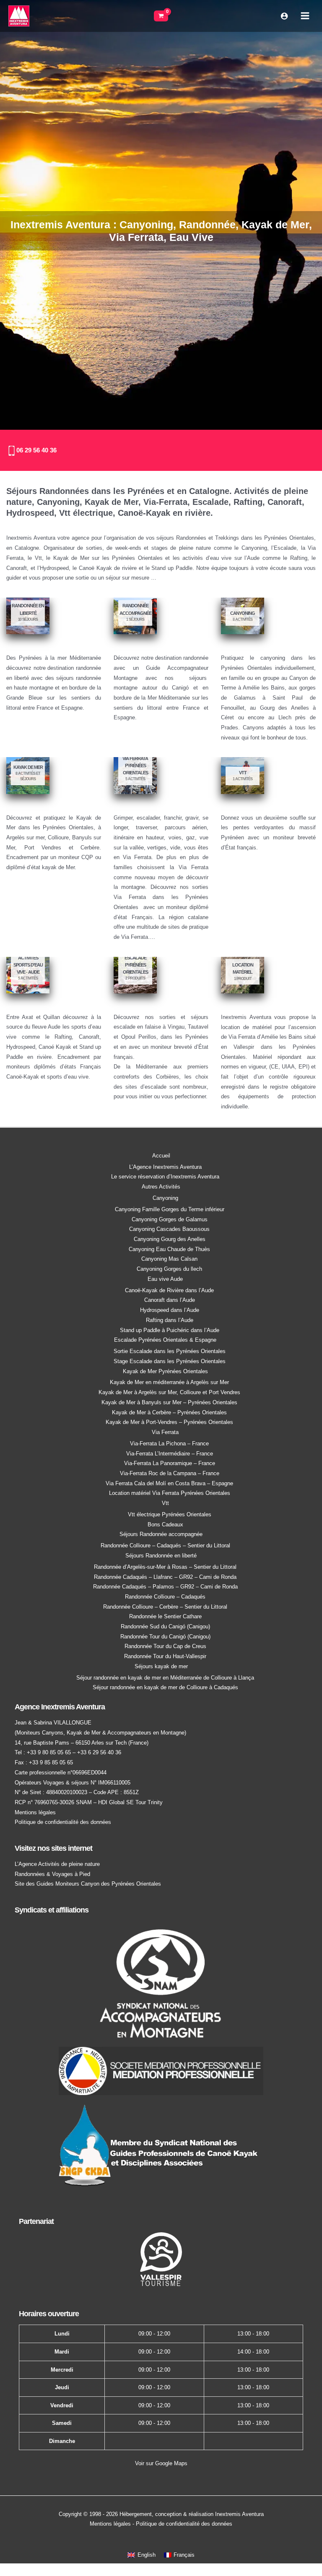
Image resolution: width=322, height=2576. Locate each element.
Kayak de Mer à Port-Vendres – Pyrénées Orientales (169, 1422)
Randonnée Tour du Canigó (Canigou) (165, 1637)
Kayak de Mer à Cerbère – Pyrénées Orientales (169, 1412)
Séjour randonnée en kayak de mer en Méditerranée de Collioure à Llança (165, 1678)
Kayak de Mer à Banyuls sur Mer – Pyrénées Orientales (169, 1402)
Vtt (165, 1503)
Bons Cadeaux (165, 1524)
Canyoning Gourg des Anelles (170, 1239)
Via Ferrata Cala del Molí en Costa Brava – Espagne (169, 1483)
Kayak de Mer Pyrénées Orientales (165, 1371)
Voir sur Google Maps (161, 2463)
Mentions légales (35, 1812)
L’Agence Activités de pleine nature (57, 1864)
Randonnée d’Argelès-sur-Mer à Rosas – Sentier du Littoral (165, 1567)
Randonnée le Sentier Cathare (165, 1616)
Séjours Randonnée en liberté (161, 1556)
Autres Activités (161, 1187)
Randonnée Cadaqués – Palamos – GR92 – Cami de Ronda (165, 1587)
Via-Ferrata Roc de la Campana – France (170, 1473)
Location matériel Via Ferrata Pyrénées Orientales (170, 1493)
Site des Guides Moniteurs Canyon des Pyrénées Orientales (88, 1884)
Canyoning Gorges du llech (169, 1269)
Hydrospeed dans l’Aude (170, 1310)
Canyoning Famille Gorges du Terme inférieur (170, 1209)
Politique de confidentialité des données (63, 1822)
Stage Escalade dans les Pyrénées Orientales (170, 1361)
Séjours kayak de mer (161, 1666)
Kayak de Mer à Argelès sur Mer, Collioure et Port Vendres (169, 1392)
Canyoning (165, 1198)
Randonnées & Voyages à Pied (52, 1874)
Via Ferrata (165, 1432)
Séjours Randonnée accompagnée (161, 1534)
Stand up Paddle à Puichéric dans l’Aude (170, 1330)
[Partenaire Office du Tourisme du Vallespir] (161, 2259)
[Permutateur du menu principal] (305, 16)
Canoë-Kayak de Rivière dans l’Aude (169, 1290)
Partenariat (36, 2221)
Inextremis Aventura (239, 2514)
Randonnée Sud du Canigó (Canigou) (165, 1626)
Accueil (161, 1156)
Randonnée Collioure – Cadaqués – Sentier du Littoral (165, 1545)
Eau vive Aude (165, 1279)
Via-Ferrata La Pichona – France (169, 1443)
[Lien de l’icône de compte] (284, 16)
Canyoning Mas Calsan (169, 1259)
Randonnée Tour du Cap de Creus (165, 1646)
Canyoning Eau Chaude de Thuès (169, 1249)
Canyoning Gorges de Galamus (170, 1219)
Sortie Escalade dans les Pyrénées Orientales (170, 1351)
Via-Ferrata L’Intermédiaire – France (170, 1454)
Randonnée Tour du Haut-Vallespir (165, 1656)
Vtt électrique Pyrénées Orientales (170, 1514)
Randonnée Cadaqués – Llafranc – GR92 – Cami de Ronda (165, 1577)
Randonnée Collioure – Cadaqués (165, 1597)
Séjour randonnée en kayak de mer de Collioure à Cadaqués (165, 1687)
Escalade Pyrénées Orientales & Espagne (165, 1340)
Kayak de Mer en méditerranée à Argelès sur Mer (169, 1382)
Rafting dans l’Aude (170, 1320)
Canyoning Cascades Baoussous (169, 1229)
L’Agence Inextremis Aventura (165, 1167)
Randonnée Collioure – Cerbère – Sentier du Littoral (165, 1607)
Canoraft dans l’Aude (170, 1300)
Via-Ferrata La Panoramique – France (170, 1463)
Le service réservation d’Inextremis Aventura (165, 1177)
